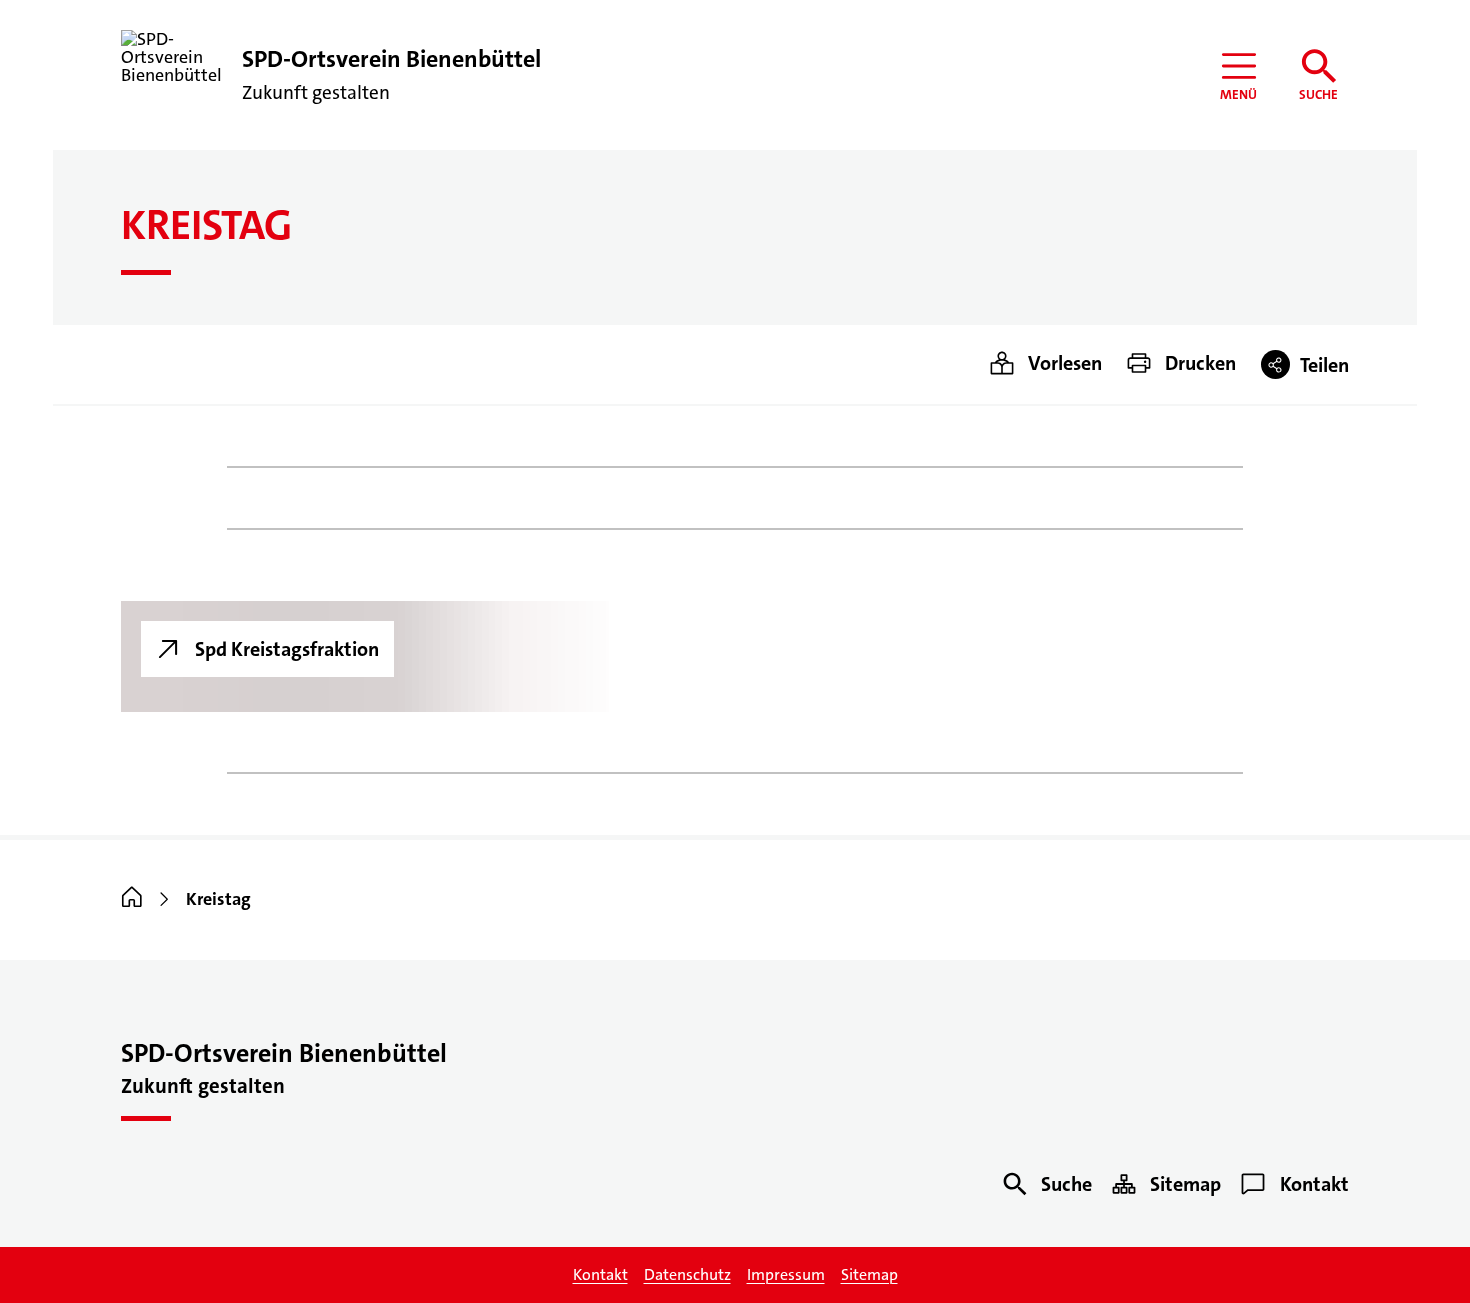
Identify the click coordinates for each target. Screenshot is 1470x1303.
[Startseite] (132, 899)
